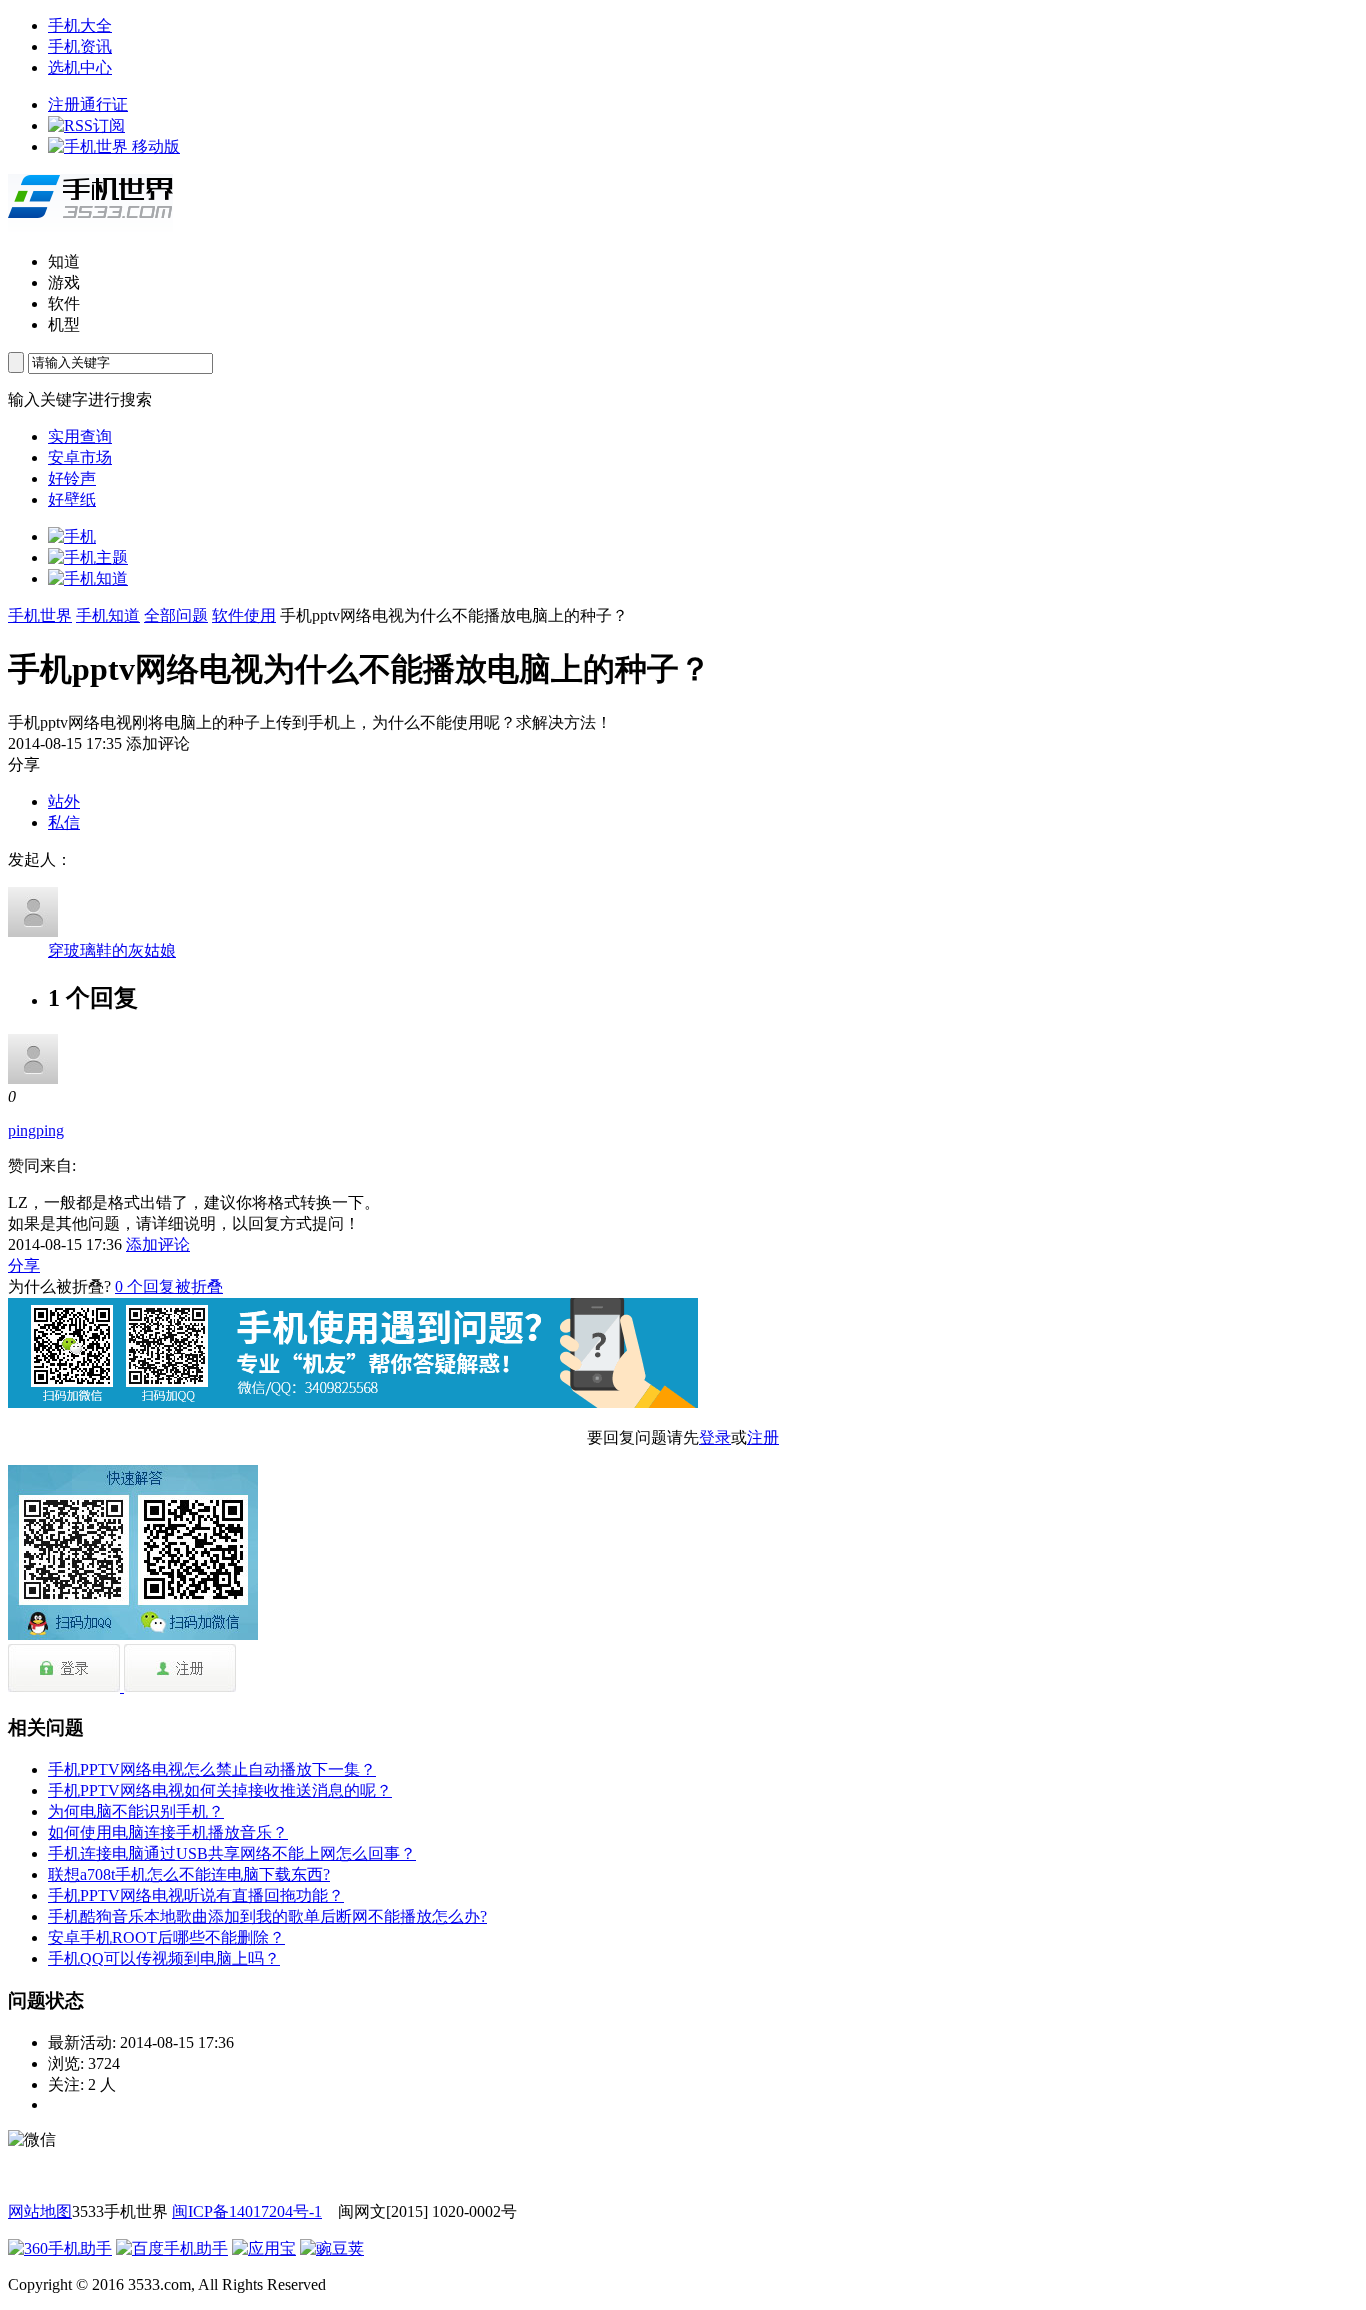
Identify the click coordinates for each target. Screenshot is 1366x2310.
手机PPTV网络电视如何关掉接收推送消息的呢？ (220, 1790)
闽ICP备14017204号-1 (247, 2211)
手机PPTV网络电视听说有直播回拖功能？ (196, 1895)
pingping (36, 1130)
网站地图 (40, 2211)
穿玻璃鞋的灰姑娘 (112, 950)
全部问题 (176, 615)
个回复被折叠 (169, 1286)
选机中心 (80, 67)
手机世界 (40, 615)
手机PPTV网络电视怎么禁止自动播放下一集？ (212, 1769)
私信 (64, 822)
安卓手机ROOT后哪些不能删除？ (166, 1937)
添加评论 (158, 1244)
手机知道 (108, 615)
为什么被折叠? (59, 1286)
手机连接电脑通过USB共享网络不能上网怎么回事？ (232, 1853)
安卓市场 (80, 457)
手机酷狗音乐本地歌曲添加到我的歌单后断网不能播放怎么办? (267, 1916)
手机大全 (80, 25)
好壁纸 (72, 499)
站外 (64, 801)
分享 (24, 1265)
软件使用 (244, 615)
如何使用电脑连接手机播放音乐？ (168, 1832)
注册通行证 (88, 104)
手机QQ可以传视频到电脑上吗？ (164, 1958)
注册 (763, 1437)
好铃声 (72, 478)
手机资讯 (80, 46)
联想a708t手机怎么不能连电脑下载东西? (189, 1874)
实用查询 (80, 436)
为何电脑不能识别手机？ (136, 1811)
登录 (715, 1437)
